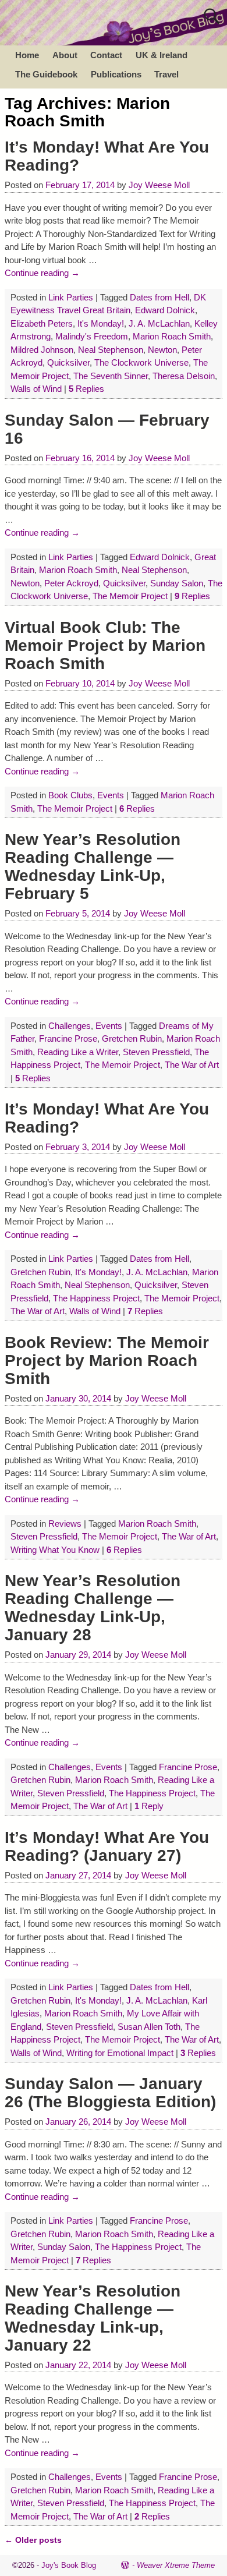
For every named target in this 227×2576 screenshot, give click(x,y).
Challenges (70, 1026)
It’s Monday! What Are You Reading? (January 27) (107, 1846)
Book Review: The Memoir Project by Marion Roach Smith (107, 1360)
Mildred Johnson (42, 350)
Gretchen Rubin (132, 1038)
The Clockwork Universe (141, 362)
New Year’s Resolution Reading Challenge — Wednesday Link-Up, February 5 (93, 866)
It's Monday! (101, 323)
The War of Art (192, 1065)
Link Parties (71, 297)
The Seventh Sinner (111, 376)
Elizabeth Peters (42, 323)
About (65, 55)
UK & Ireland (162, 55)
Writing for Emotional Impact (120, 2053)
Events (111, 795)
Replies (86, 389)
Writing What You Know (55, 1550)
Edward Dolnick (165, 310)
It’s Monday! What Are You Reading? (107, 156)
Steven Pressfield (156, 1052)
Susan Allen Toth (149, 2027)
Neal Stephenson (111, 350)
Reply (149, 1806)
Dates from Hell (159, 297)
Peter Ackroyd (71, 583)
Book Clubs (70, 795)
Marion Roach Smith (172, 336)
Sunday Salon (177, 583)
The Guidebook (46, 74)
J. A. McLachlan (159, 323)
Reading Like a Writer (78, 1052)
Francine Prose (68, 1038)
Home (27, 55)
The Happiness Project (96, 1298)
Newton (162, 350)
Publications (116, 74)
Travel (166, 74)
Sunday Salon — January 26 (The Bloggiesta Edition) (110, 2093)
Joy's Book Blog (69, 2565)
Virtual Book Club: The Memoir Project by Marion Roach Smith (105, 645)
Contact (106, 55)
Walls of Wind (36, 389)
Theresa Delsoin (184, 376)
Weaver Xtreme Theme (176, 2565)
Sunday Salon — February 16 (107, 429)
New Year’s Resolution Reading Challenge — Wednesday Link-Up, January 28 (93, 1608)
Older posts (33, 2540)
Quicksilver (68, 362)
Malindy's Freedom (92, 336)
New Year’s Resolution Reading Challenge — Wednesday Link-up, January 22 (93, 2318)
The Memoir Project (130, 596)
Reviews (65, 1524)
